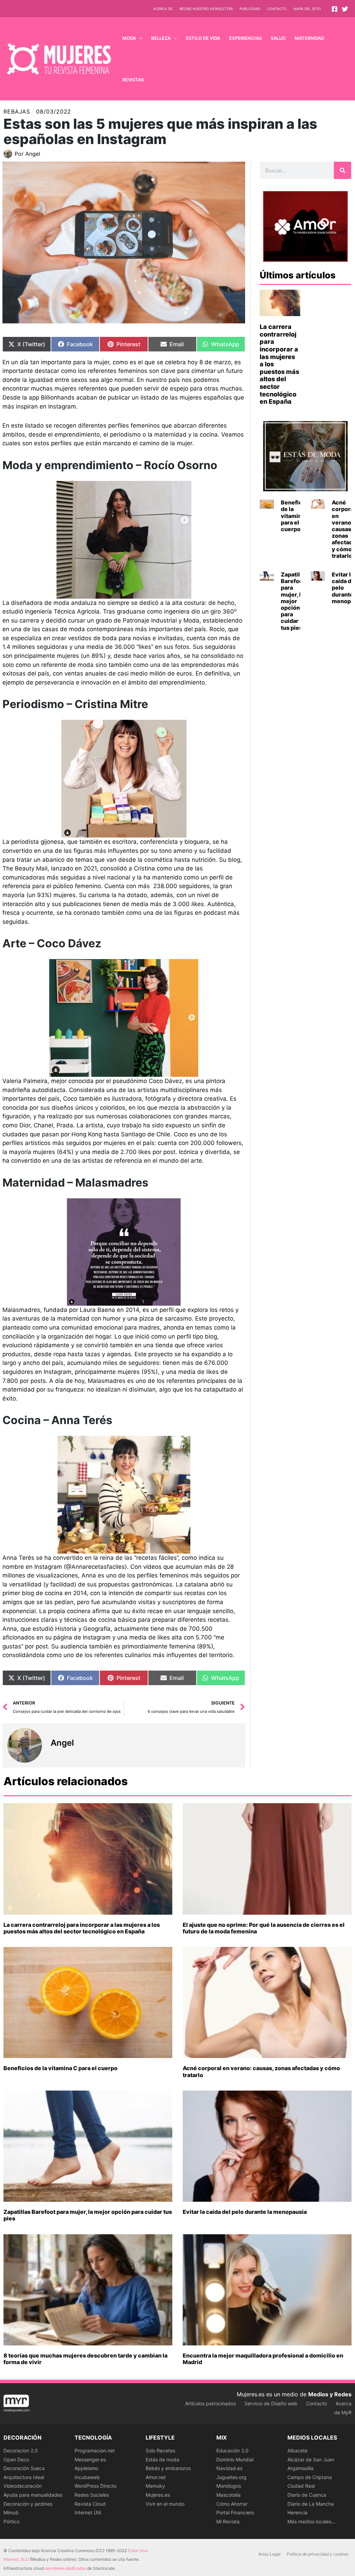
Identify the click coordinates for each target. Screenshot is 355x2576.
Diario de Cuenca (307, 2495)
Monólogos (229, 2486)
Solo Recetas (160, 2450)
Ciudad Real (301, 2486)
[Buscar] (343, 170)
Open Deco (16, 2459)
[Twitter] (345, 9)
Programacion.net (95, 2450)
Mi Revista (228, 2521)
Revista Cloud (90, 2504)
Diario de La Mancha (311, 2504)
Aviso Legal (269, 2554)
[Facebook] (335, 9)
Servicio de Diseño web (271, 2403)
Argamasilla (300, 2468)
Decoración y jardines (28, 2504)
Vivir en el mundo (165, 2504)
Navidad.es (229, 2468)
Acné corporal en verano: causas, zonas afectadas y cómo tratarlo (261, 2071)
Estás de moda (162, 2459)
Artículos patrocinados (210, 2403)
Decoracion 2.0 (21, 2450)
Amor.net (156, 2477)
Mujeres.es (158, 2495)
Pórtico (11, 2521)
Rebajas (17, 111)
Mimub (11, 2512)
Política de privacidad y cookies (318, 2554)
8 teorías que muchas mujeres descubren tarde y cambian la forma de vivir (85, 2359)
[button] (139, 38)
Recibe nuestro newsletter (206, 9)
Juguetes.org (231, 2477)
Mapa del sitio (307, 9)
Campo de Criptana (310, 2477)
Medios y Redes (330, 2394)
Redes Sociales (92, 2495)
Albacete (297, 2450)
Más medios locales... (311, 2521)
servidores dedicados (65, 2568)
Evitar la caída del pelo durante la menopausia (245, 2212)
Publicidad (250, 9)
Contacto (277, 9)
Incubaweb (87, 2477)
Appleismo (86, 2468)
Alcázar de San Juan (311, 2459)
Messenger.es (90, 2459)
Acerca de (163, 9)
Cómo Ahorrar (232, 2504)
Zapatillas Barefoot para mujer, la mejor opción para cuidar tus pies (294, 601)
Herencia (297, 2512)
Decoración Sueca (24, 2468)
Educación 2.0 (232, 2450)
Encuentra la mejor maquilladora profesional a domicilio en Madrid (263, 2359)
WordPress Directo (96, 2486)
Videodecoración (23, 2486)
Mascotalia (228, 2495)
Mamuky (155, 2486)
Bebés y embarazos (168, 2468)
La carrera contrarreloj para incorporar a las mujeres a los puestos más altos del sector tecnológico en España (82, 1928)
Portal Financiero (235, 2512)
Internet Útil (88, 2512)
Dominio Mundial (235, 2459)
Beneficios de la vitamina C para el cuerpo (296, 516)
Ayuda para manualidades (33, 2495)
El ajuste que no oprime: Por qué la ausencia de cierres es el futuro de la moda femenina (264, 1928)
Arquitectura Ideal (24, 2477)
